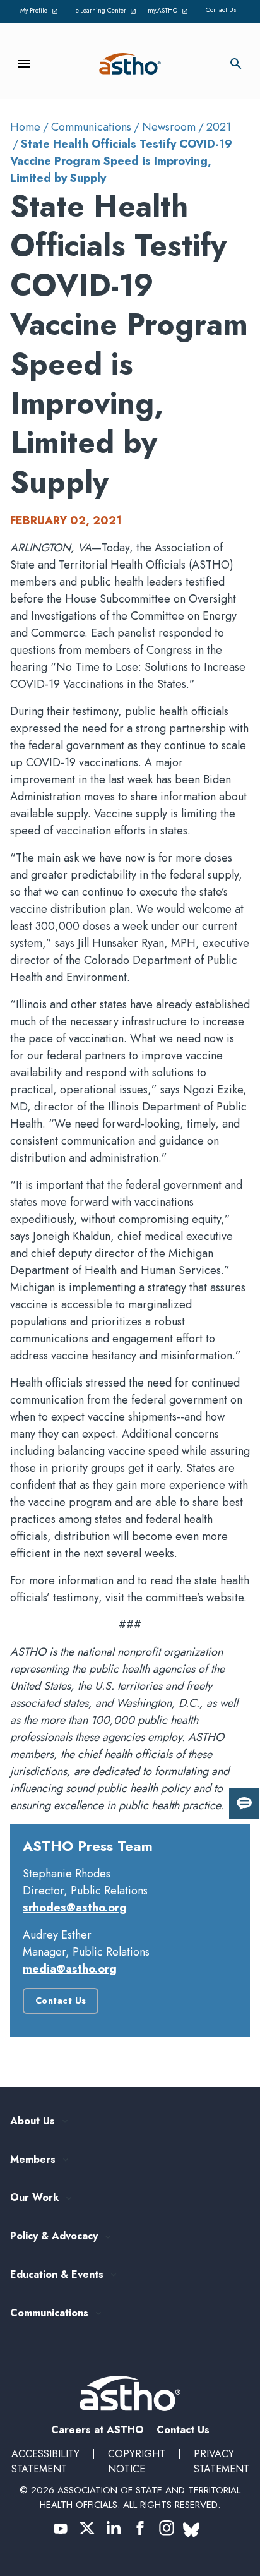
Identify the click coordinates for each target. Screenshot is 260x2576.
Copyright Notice (137, 2461)
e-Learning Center (105, 11)
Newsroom (169, 127)
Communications (91, 127)
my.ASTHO (170, 11)
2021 (219, 127)
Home (25, 127)
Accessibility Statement (45, 2461)
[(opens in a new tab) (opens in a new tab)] (61, 2528)
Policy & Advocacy (54, 2236)
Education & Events (57, 2275)
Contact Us (221, 10)
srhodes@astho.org (75, 1908)
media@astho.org (70, 1969)
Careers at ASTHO (98, 2430)
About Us (32, 2122)
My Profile (41, 11)
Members (33, 2160)
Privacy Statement (222, 2461)
